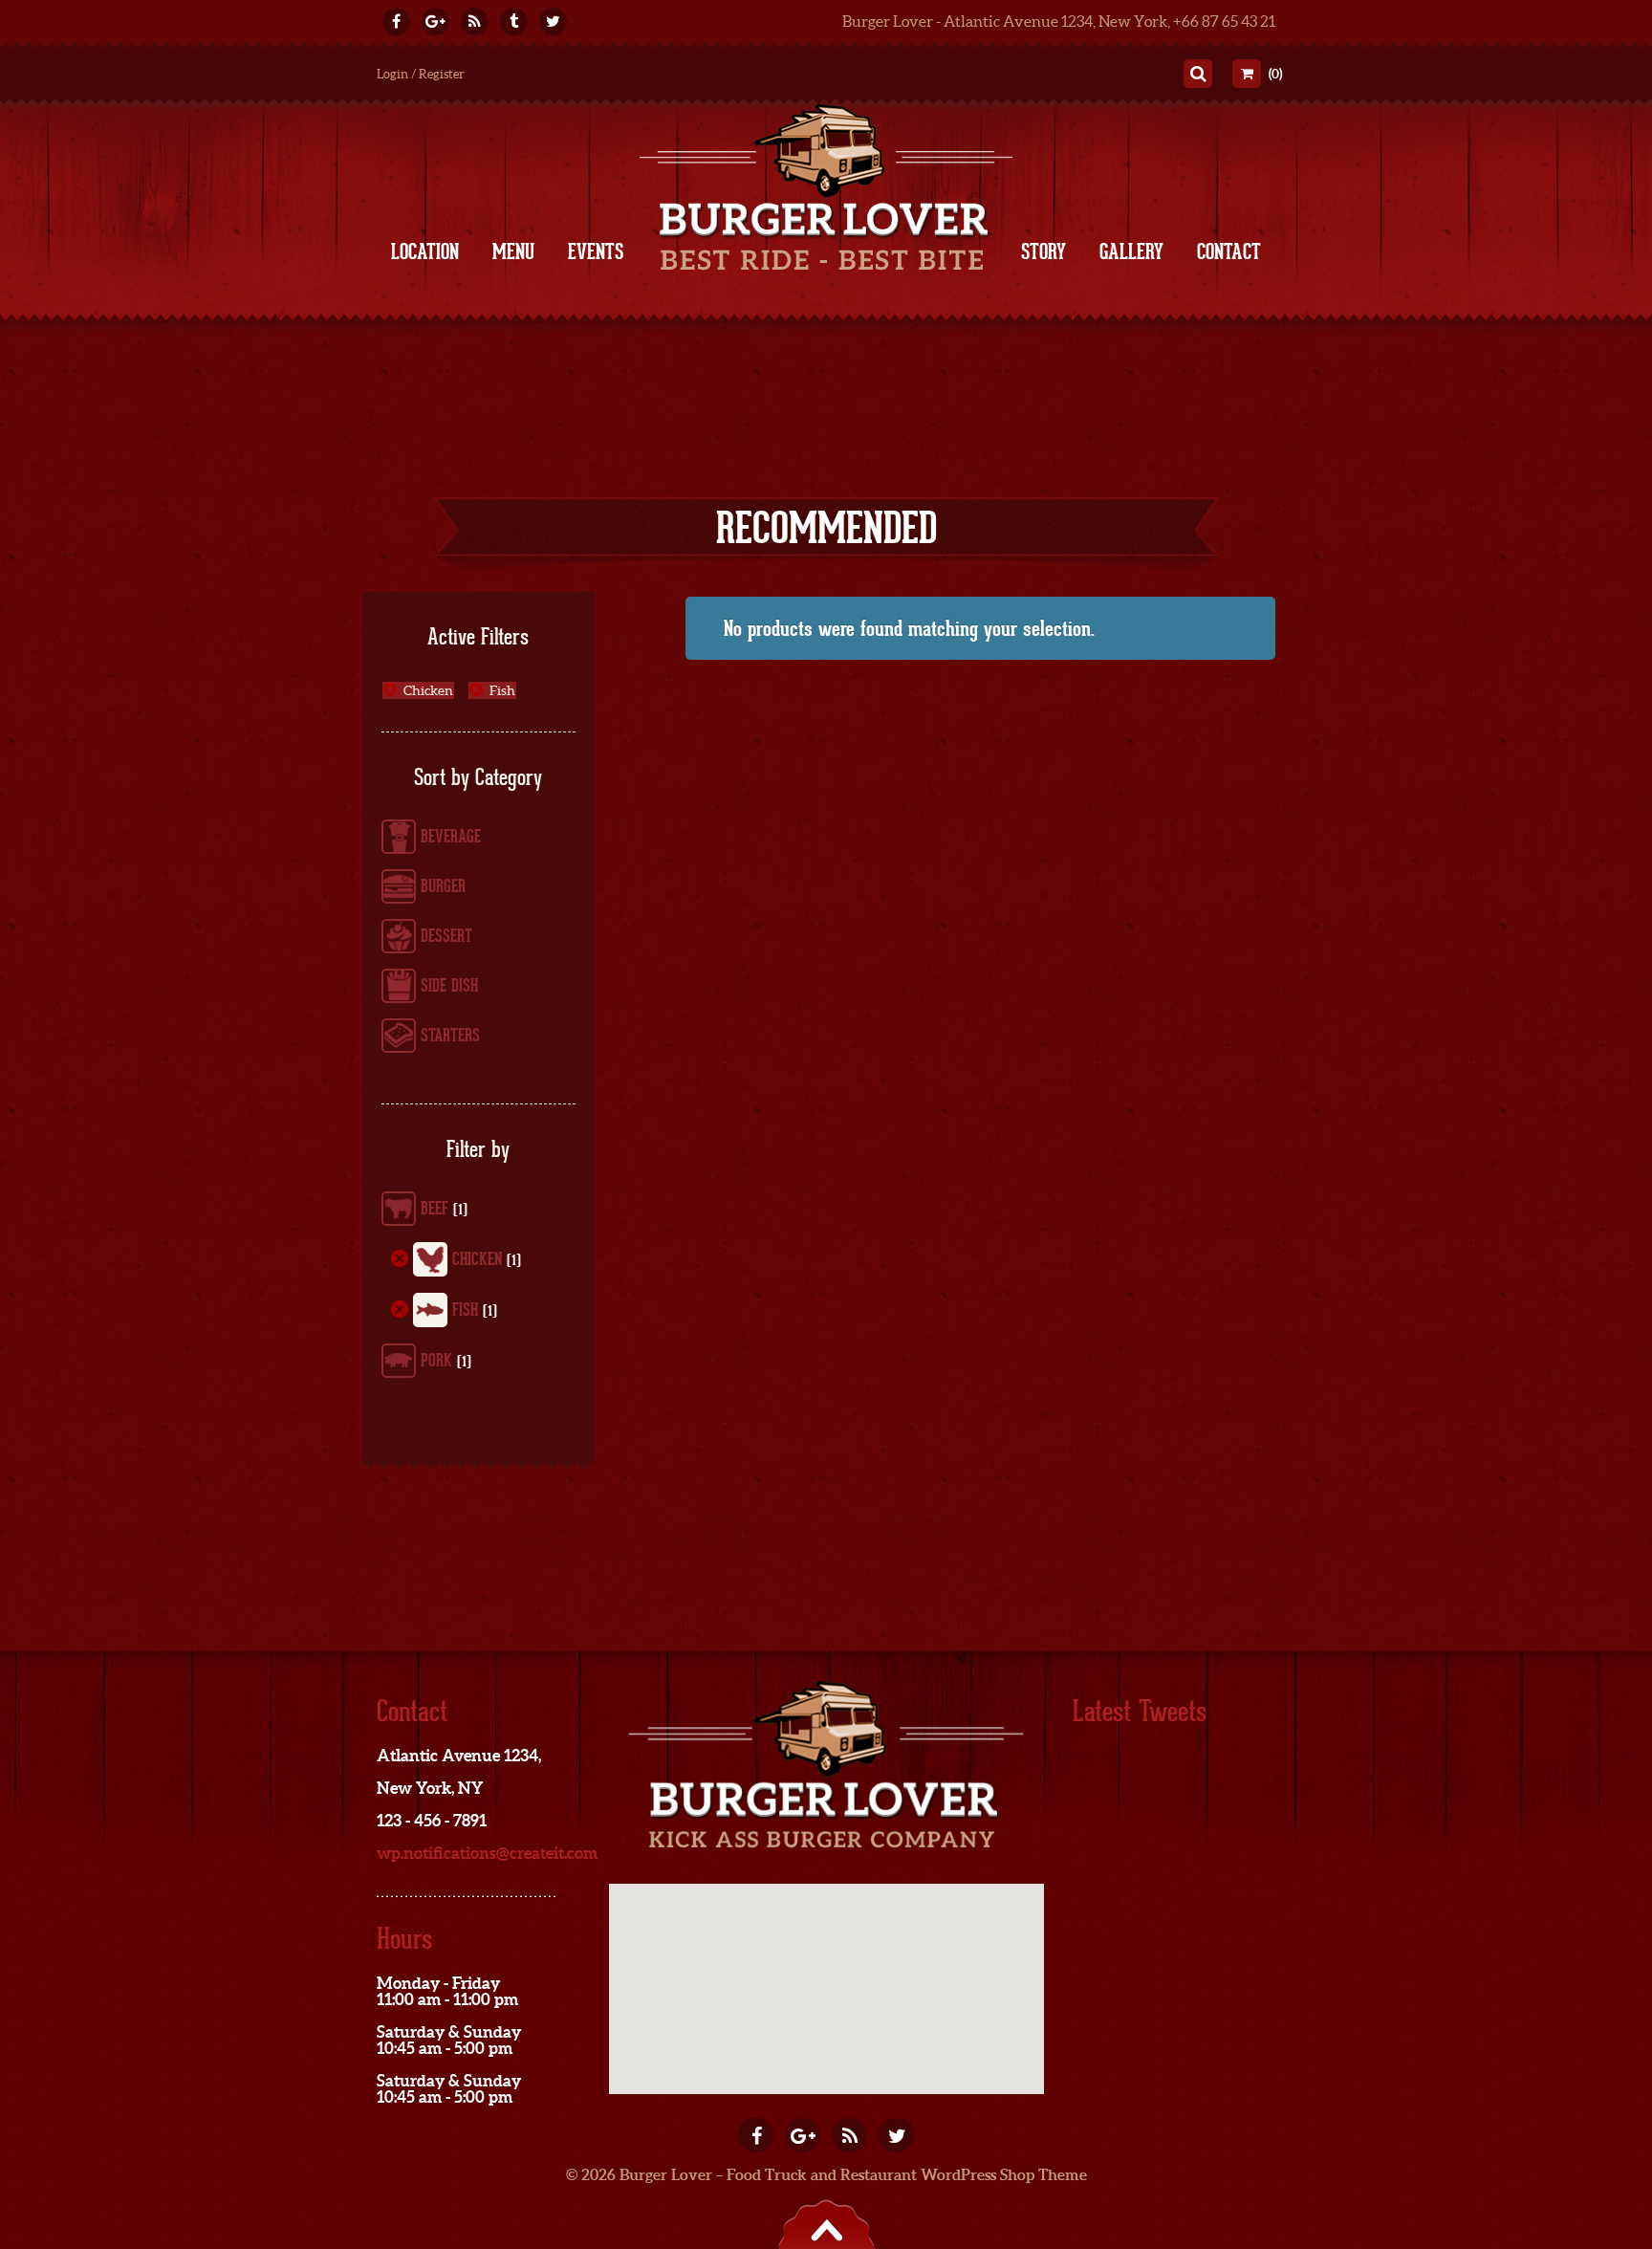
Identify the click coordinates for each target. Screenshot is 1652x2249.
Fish (502, 690)
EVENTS (596, 251)
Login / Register (421, 74)
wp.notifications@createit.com (487, 1853)
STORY (1043, 251)
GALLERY (1131, 251)
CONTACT (1229, 251)
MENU (513, 251)
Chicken (428, 690)
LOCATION (425, 251)
